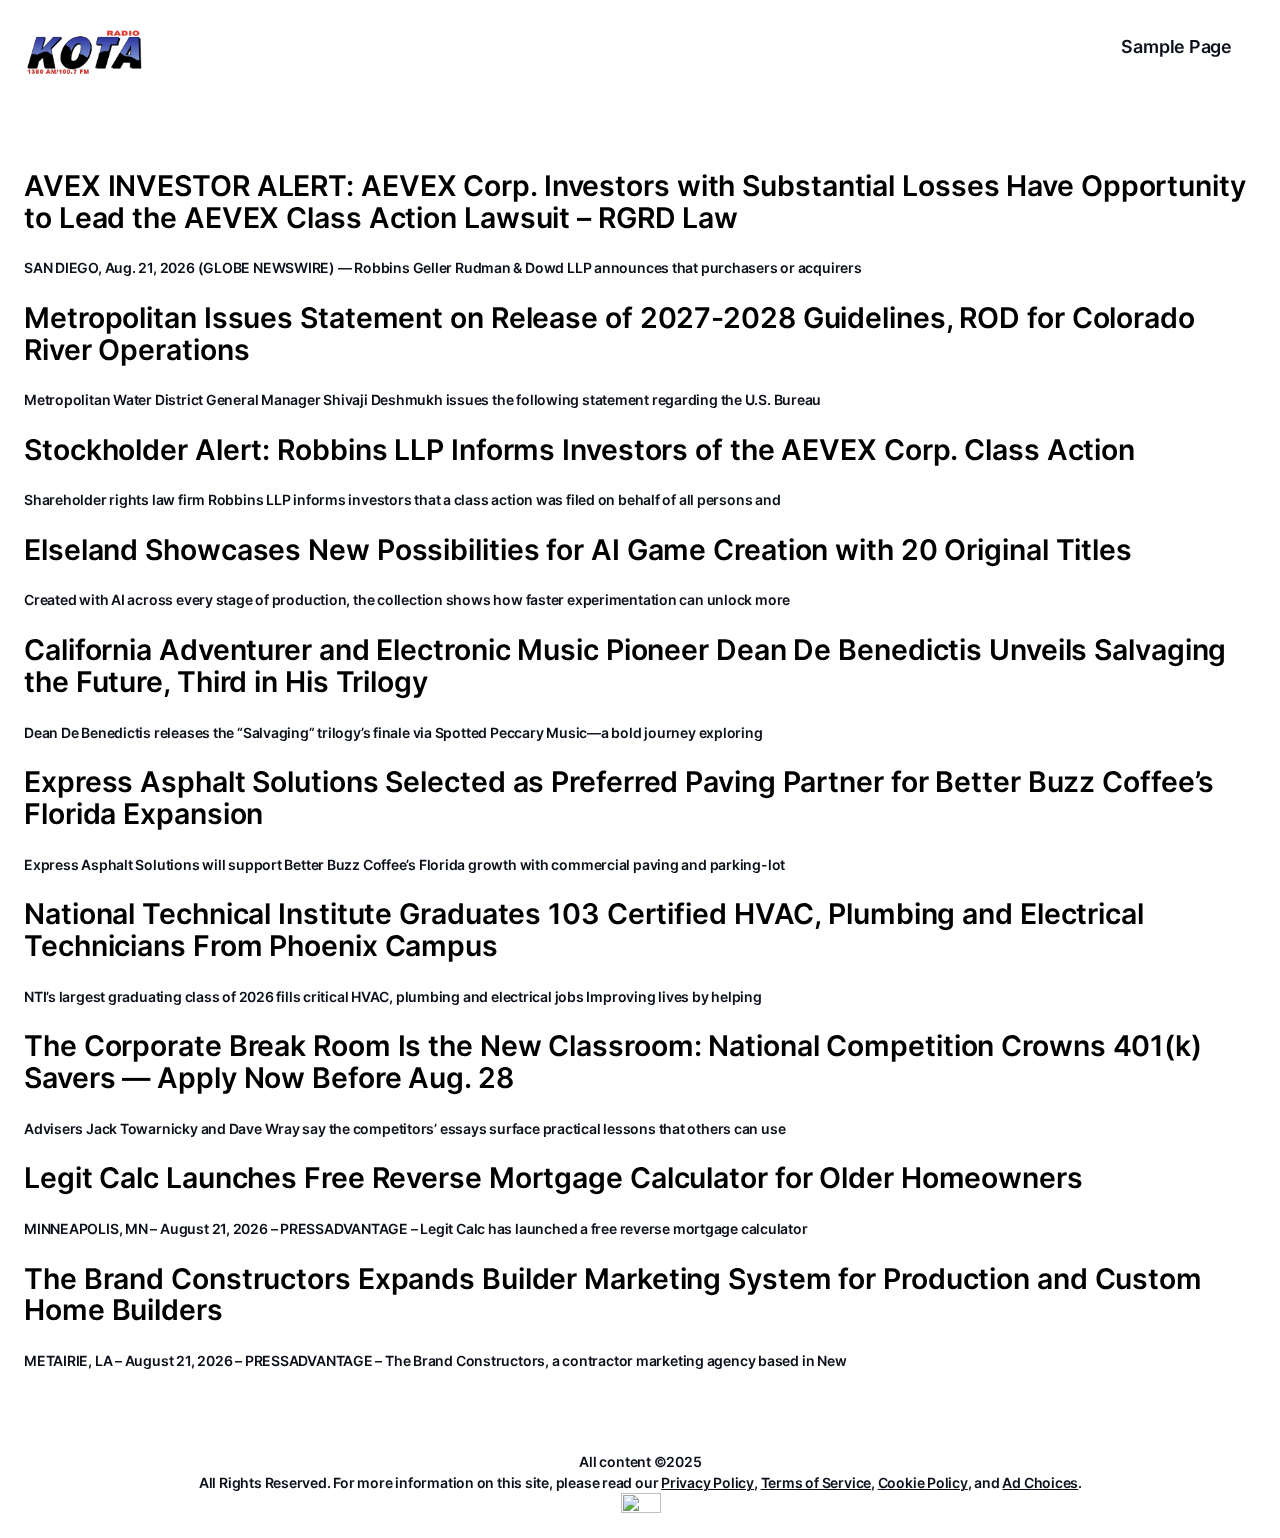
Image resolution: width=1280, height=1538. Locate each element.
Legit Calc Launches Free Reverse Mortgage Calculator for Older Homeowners (553, 1178)
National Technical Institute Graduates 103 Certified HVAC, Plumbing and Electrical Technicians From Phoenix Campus (584, 930)
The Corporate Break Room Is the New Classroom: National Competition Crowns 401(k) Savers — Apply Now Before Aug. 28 (613, 1062)
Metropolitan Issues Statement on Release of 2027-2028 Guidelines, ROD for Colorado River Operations (609, 334)
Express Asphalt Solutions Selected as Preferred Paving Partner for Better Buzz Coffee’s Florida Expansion (619, 798)
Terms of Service (816, 1482)
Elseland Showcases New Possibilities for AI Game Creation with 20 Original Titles (578, 550)
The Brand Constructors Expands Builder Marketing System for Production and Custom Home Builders (613, 1295)
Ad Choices (1040, 1482)
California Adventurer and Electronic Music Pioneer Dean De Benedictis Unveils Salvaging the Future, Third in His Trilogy (625, 666)
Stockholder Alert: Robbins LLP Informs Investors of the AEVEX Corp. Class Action (579, 450)
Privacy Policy (707, 1482)
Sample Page (1176, 46)
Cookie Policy (923, 1482)
